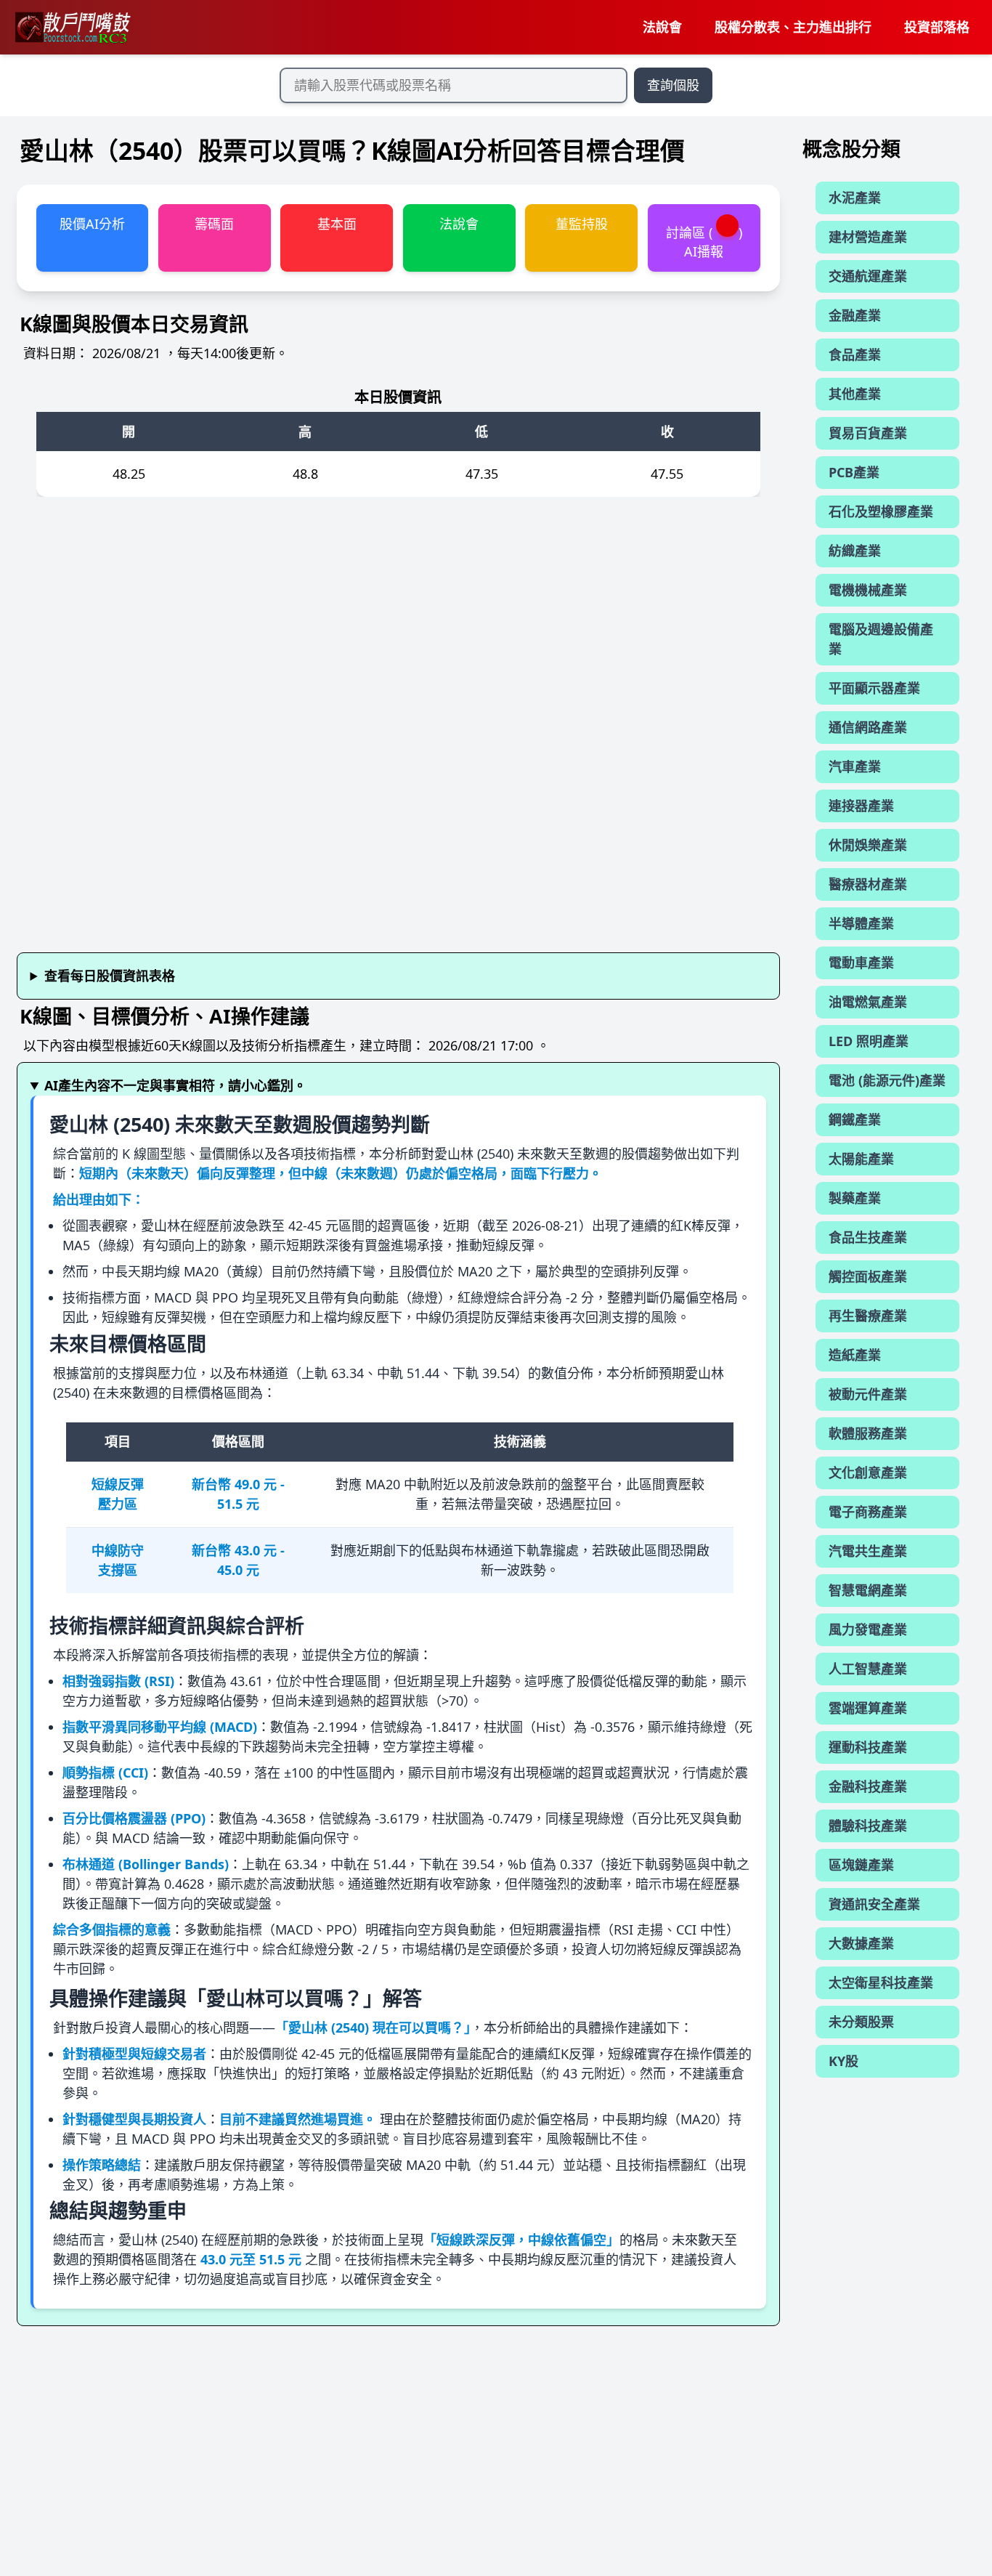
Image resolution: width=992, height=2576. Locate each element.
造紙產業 (855, 1355)
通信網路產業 (868, 727)
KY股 (843, 2061)
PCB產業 (854, 472)
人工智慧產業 (868, 1669)
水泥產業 (855, 198)
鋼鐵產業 (855, 1119)
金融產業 (855, 315)
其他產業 (855, 394)
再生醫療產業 (868, 1316)
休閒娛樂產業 (868, 845)
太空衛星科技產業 (881, 1982)
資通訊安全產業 (874, 1904)
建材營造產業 (868, 237)
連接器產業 (861, 806)
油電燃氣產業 (868, 1002)
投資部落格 (937, 27)
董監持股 (582, 224)
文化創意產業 (868, 1473)
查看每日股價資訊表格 (110, 976)
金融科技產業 (868, 1786)
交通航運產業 (868, 276)
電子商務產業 (868, 1512)
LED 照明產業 (869, 1041)
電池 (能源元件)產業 (887, 1080)
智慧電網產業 (868, 1590)
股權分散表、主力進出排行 (793, 27)
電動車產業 (861, 963)
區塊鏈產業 (861, 1865)
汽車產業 (855, 766)
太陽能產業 (861, 1159)
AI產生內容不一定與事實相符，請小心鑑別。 (175, 1085)
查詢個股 (673, 85)
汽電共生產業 (868, 1551)
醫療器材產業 (868, 884)
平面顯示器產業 (874, 688)
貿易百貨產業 (868, 433)
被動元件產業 (868, 1394)
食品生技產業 (868, 1237)
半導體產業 (861, 923)
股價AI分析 (92, 224)
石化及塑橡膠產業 (881, 511)
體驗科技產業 (868, 1826)
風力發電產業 (868, 1629)
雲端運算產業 (868, 1708)
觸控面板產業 (868, 1276)
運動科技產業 (868, 1747)
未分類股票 (861, 2022)
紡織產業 (855, 551)
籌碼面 (214, 224)
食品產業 (855, 355)
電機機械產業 (868, 590)
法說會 (662, 27)
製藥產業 (855, 1198)
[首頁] (72, 28)
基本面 (337, 224)
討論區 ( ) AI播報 (704, 242)
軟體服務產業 (868, 1433)
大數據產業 (861, 1943)
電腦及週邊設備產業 (881, 639)
